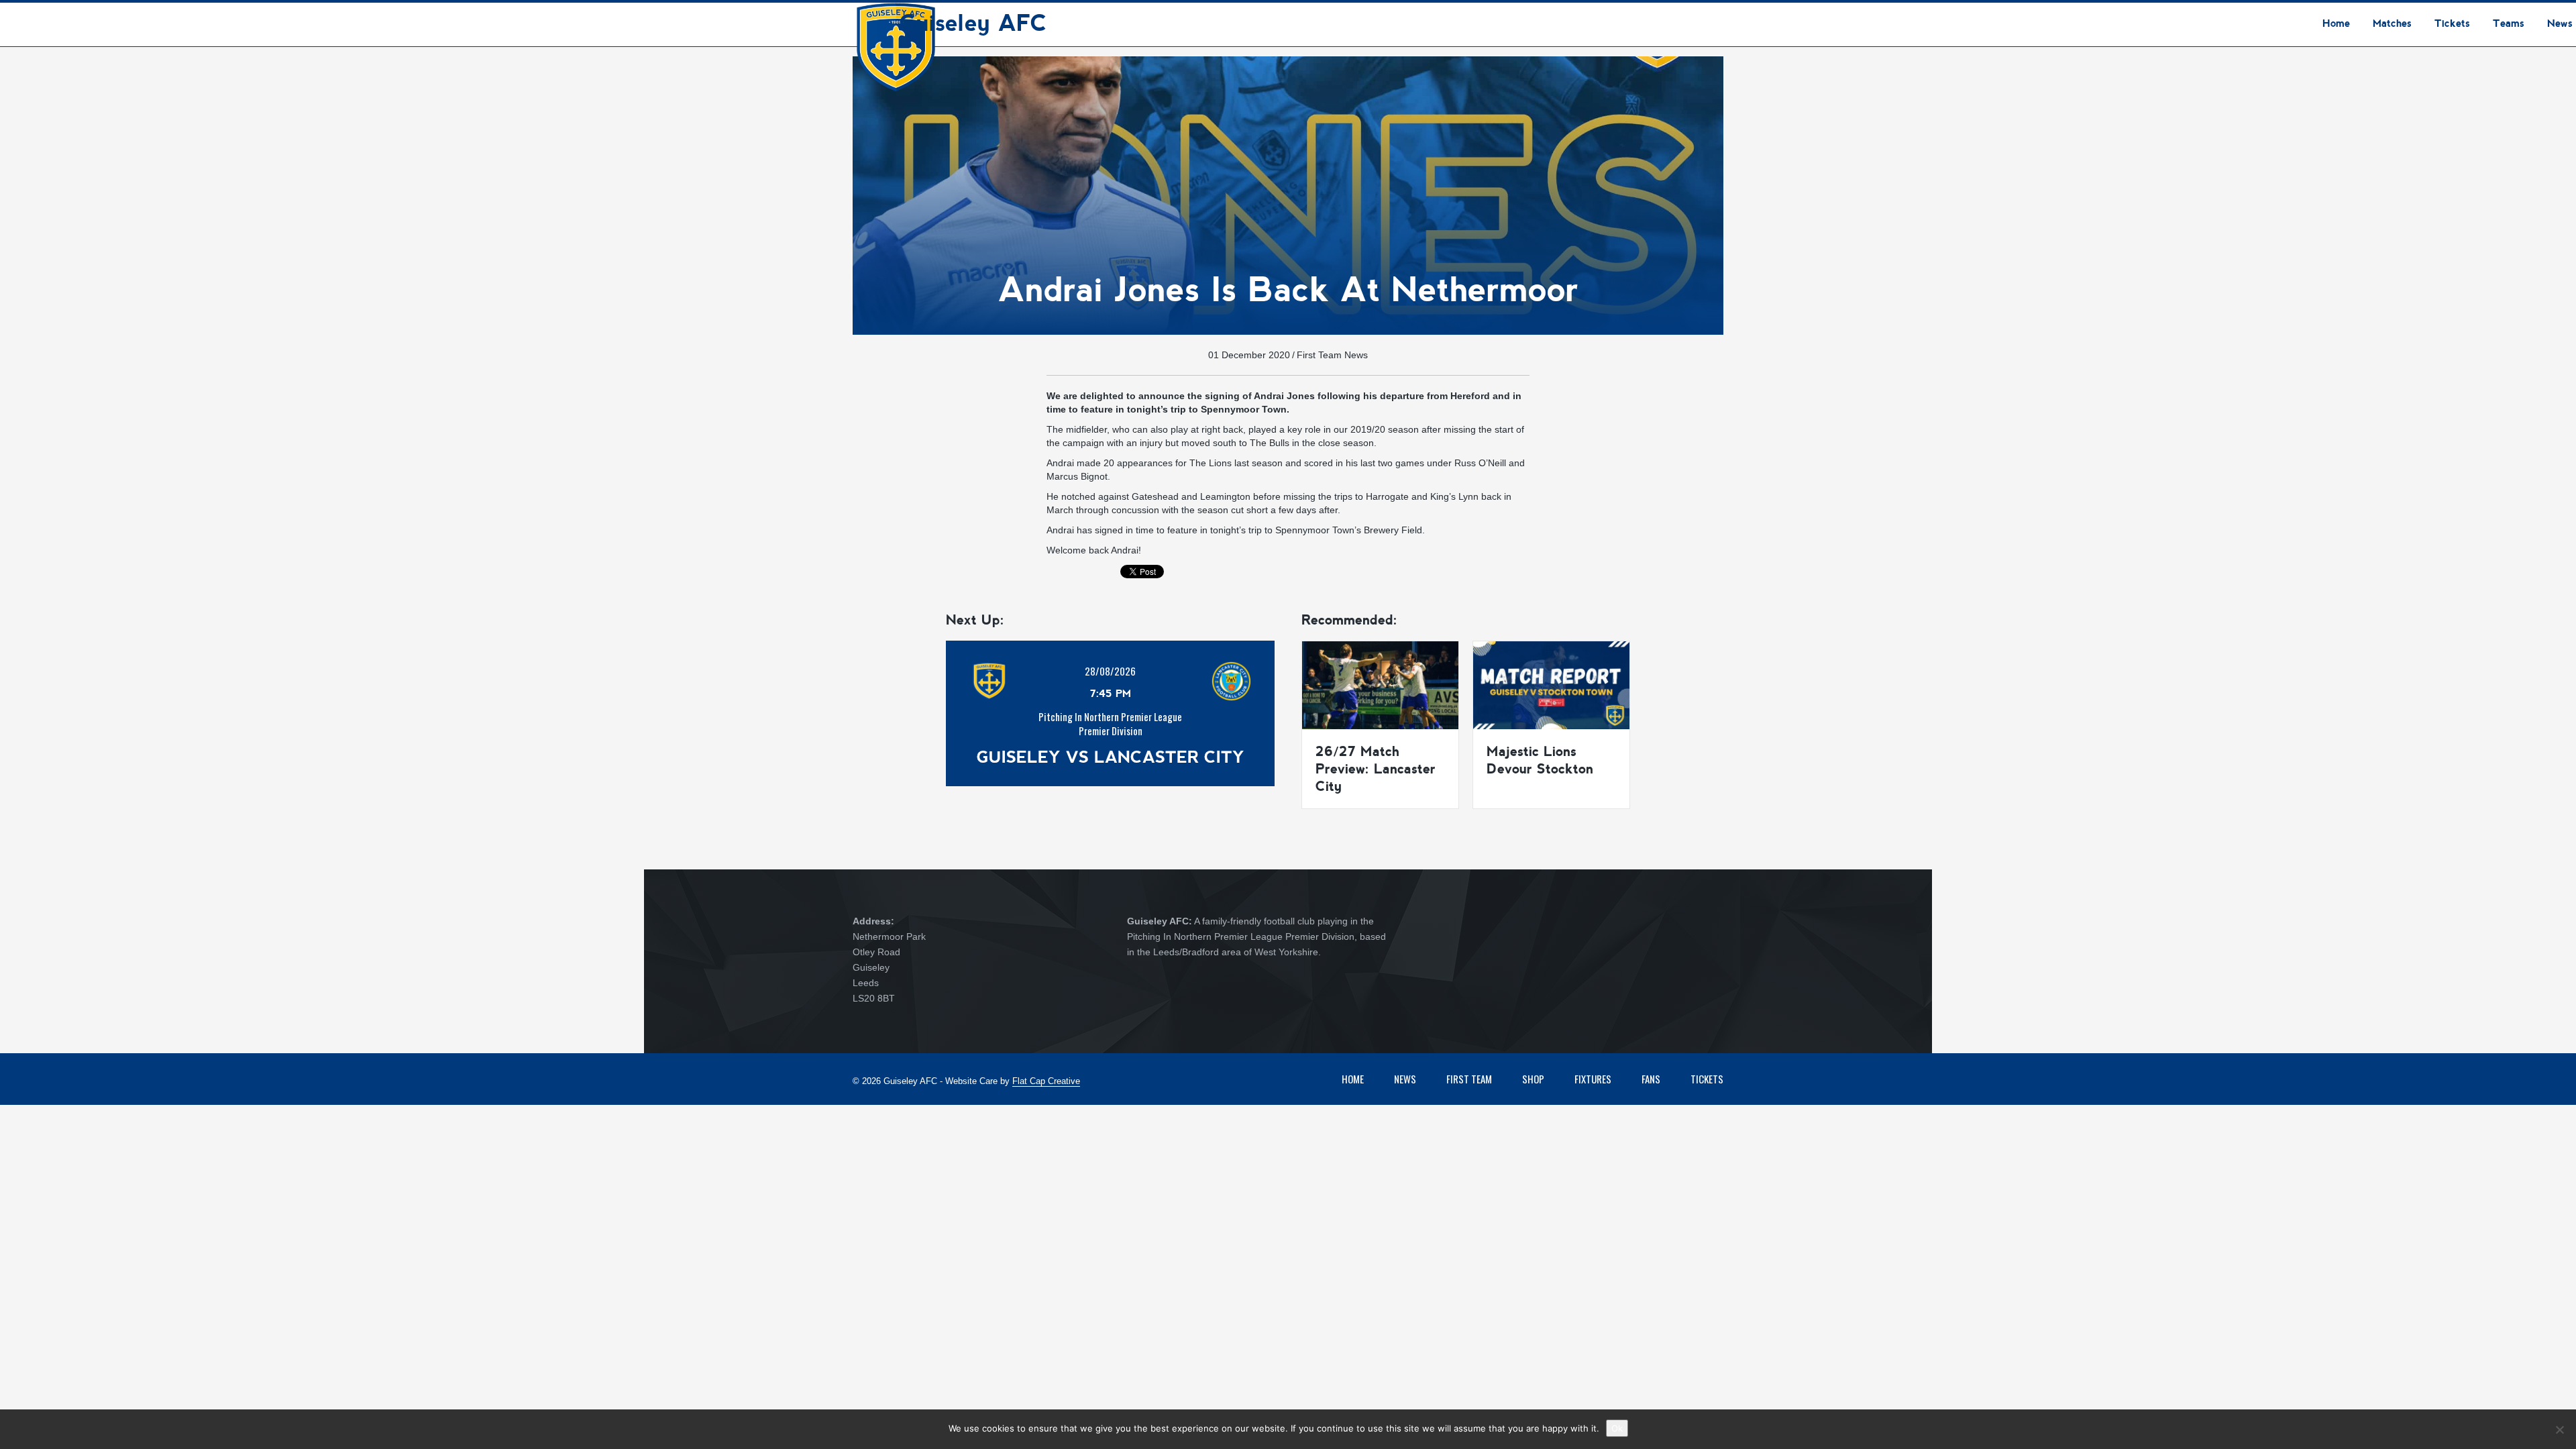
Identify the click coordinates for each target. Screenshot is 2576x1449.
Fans (1651, 1079)
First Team (1469, 1079)
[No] (2559, 1430)
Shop (1533, 1079)
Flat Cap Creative (1046, 1081)
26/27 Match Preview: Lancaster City (1376, 769)
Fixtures (1593, 1079)
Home (1353, 1079)
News (1405, 1079)
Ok (1617, 1428)
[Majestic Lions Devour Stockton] (1551, 684)
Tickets (1707, 1079)
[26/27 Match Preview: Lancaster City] (1380, 684)
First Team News (1332, 355)
